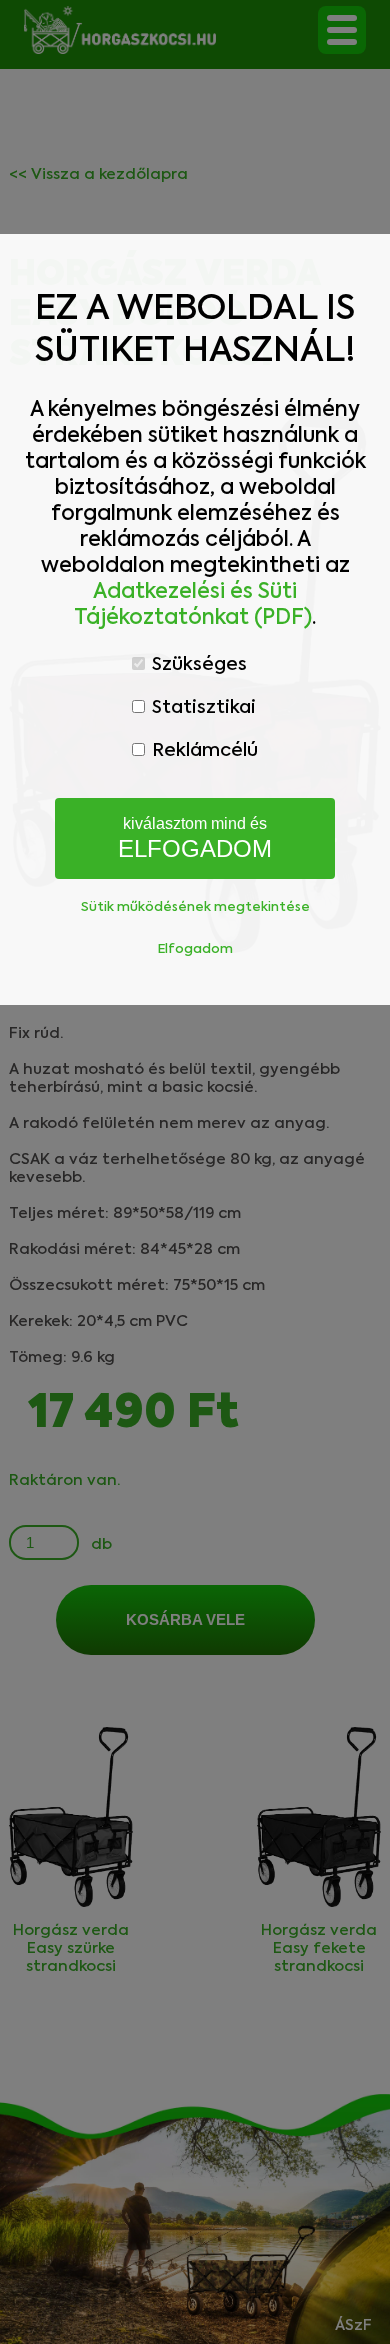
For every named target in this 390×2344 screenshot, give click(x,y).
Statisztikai (202, 708)
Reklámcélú (203, 751)
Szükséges (197, 665)
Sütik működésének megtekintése (195, 907)
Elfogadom (195, 949)
